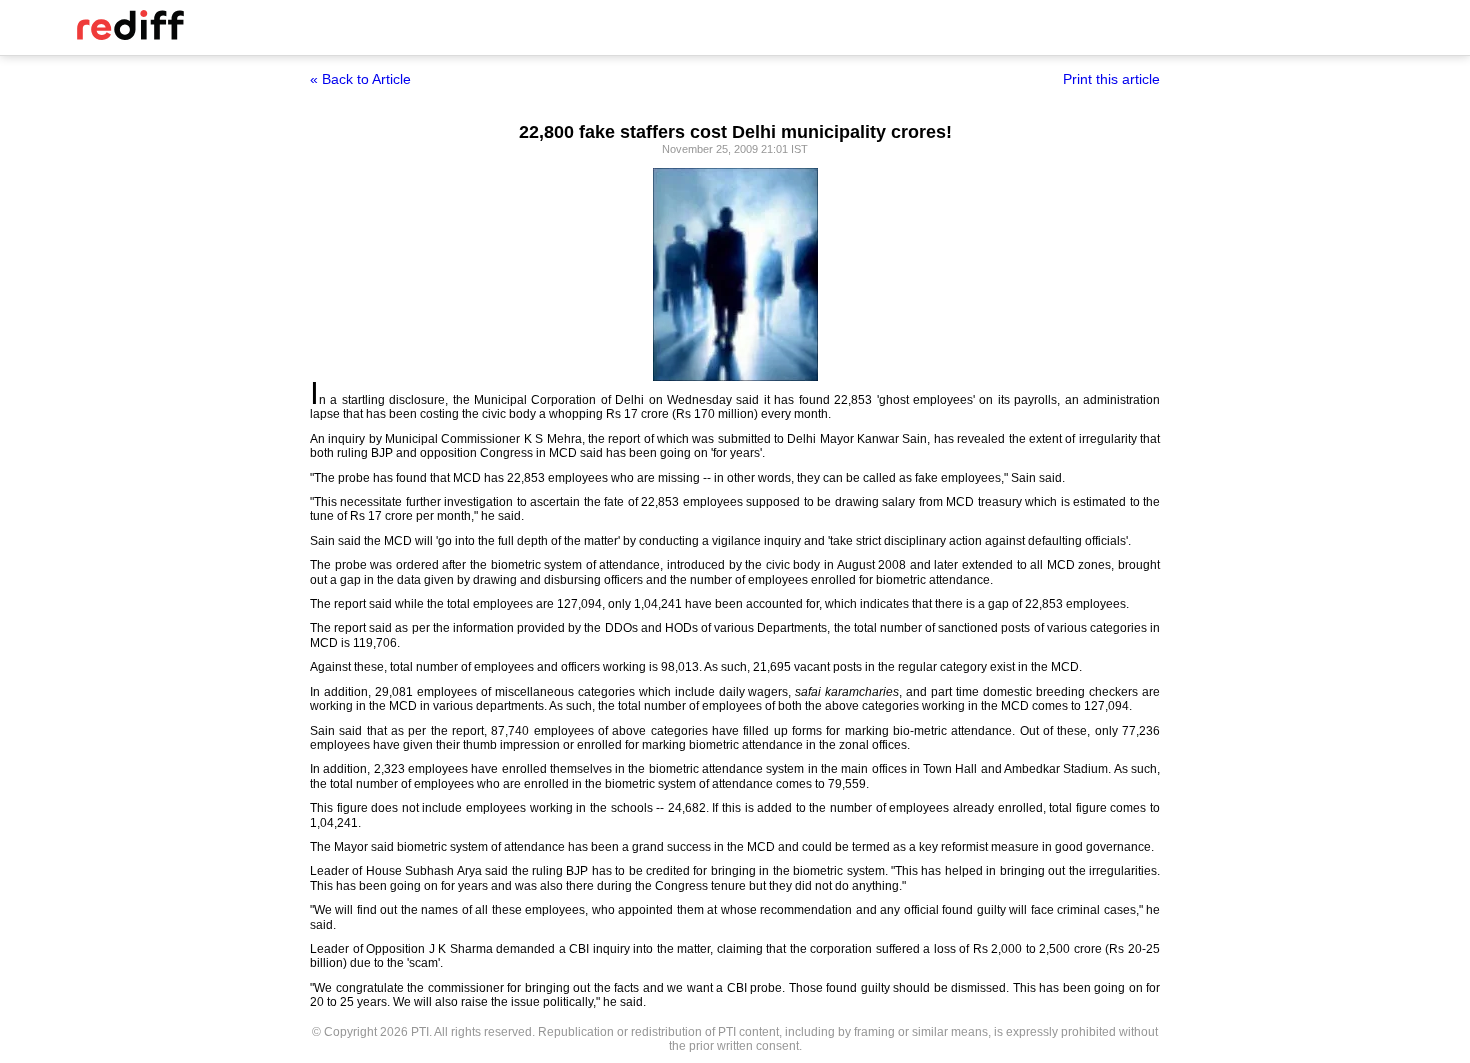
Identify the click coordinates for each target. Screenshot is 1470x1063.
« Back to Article (360, 79)
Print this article (1111, 79)
